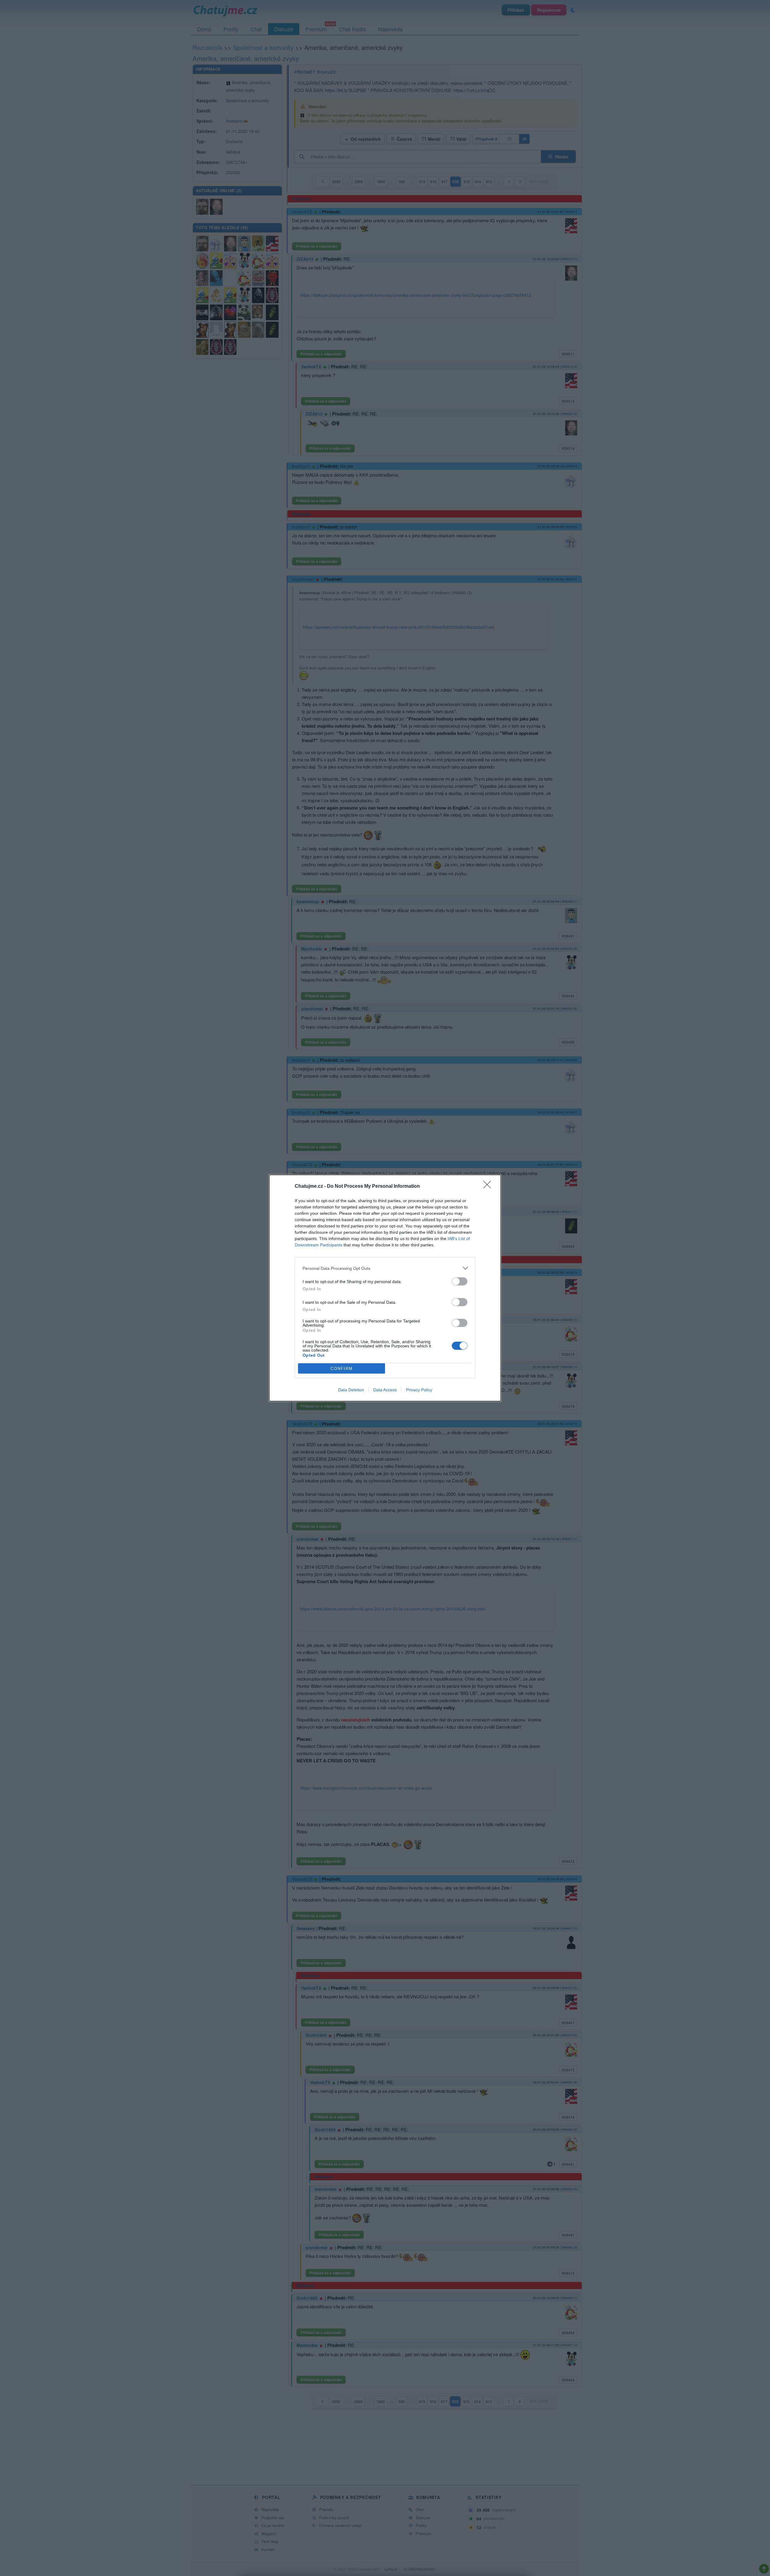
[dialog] (385, 1288)
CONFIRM (342, 1369)
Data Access (385, 1390)
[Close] (489, 1187)
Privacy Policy (419, 1390)
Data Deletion (351, 1390)
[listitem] (385, 1268)
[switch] (460, 1281)
